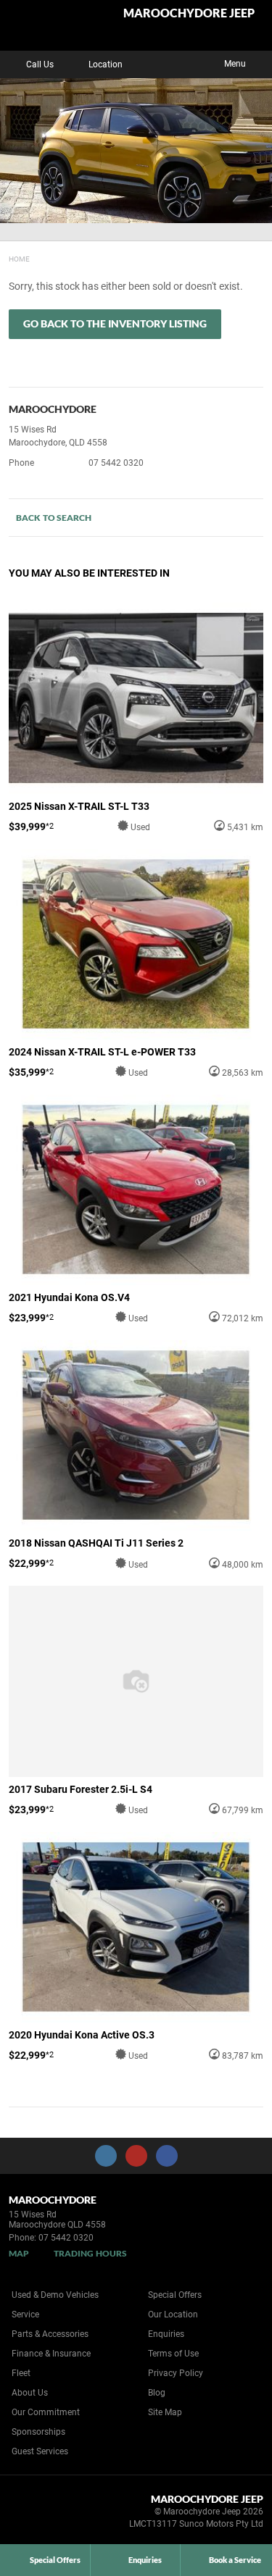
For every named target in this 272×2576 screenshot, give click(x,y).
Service (25, 2314)
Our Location (173, 2314)
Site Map (165, 2412)
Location (106, 64)
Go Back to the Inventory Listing (115, 323)
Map (19, 2253)
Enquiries (166, 2334)
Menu (235, 64)
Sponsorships (38, 2432)
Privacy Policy (176, 2373)
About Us (30, 2393)
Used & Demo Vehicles (55, 2295)
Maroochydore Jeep (189, 13)
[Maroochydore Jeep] (47, 25)
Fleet (21, 2373)
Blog (157, 2393)
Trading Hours (90, 2253)
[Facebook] (6, 257)
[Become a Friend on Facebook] (167, 2156)
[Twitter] (20, 257)
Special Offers (175, 2295)
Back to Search (54, 518)
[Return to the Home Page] (35, 2514)
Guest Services (40, 2451)
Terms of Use (173, 2354)
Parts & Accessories (50, 2334)
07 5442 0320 (116, 463)
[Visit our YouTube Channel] (136, 2156)
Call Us (40, 64)
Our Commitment (46, 2412)
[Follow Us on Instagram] (106, 2156)
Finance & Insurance (51, 2354)
